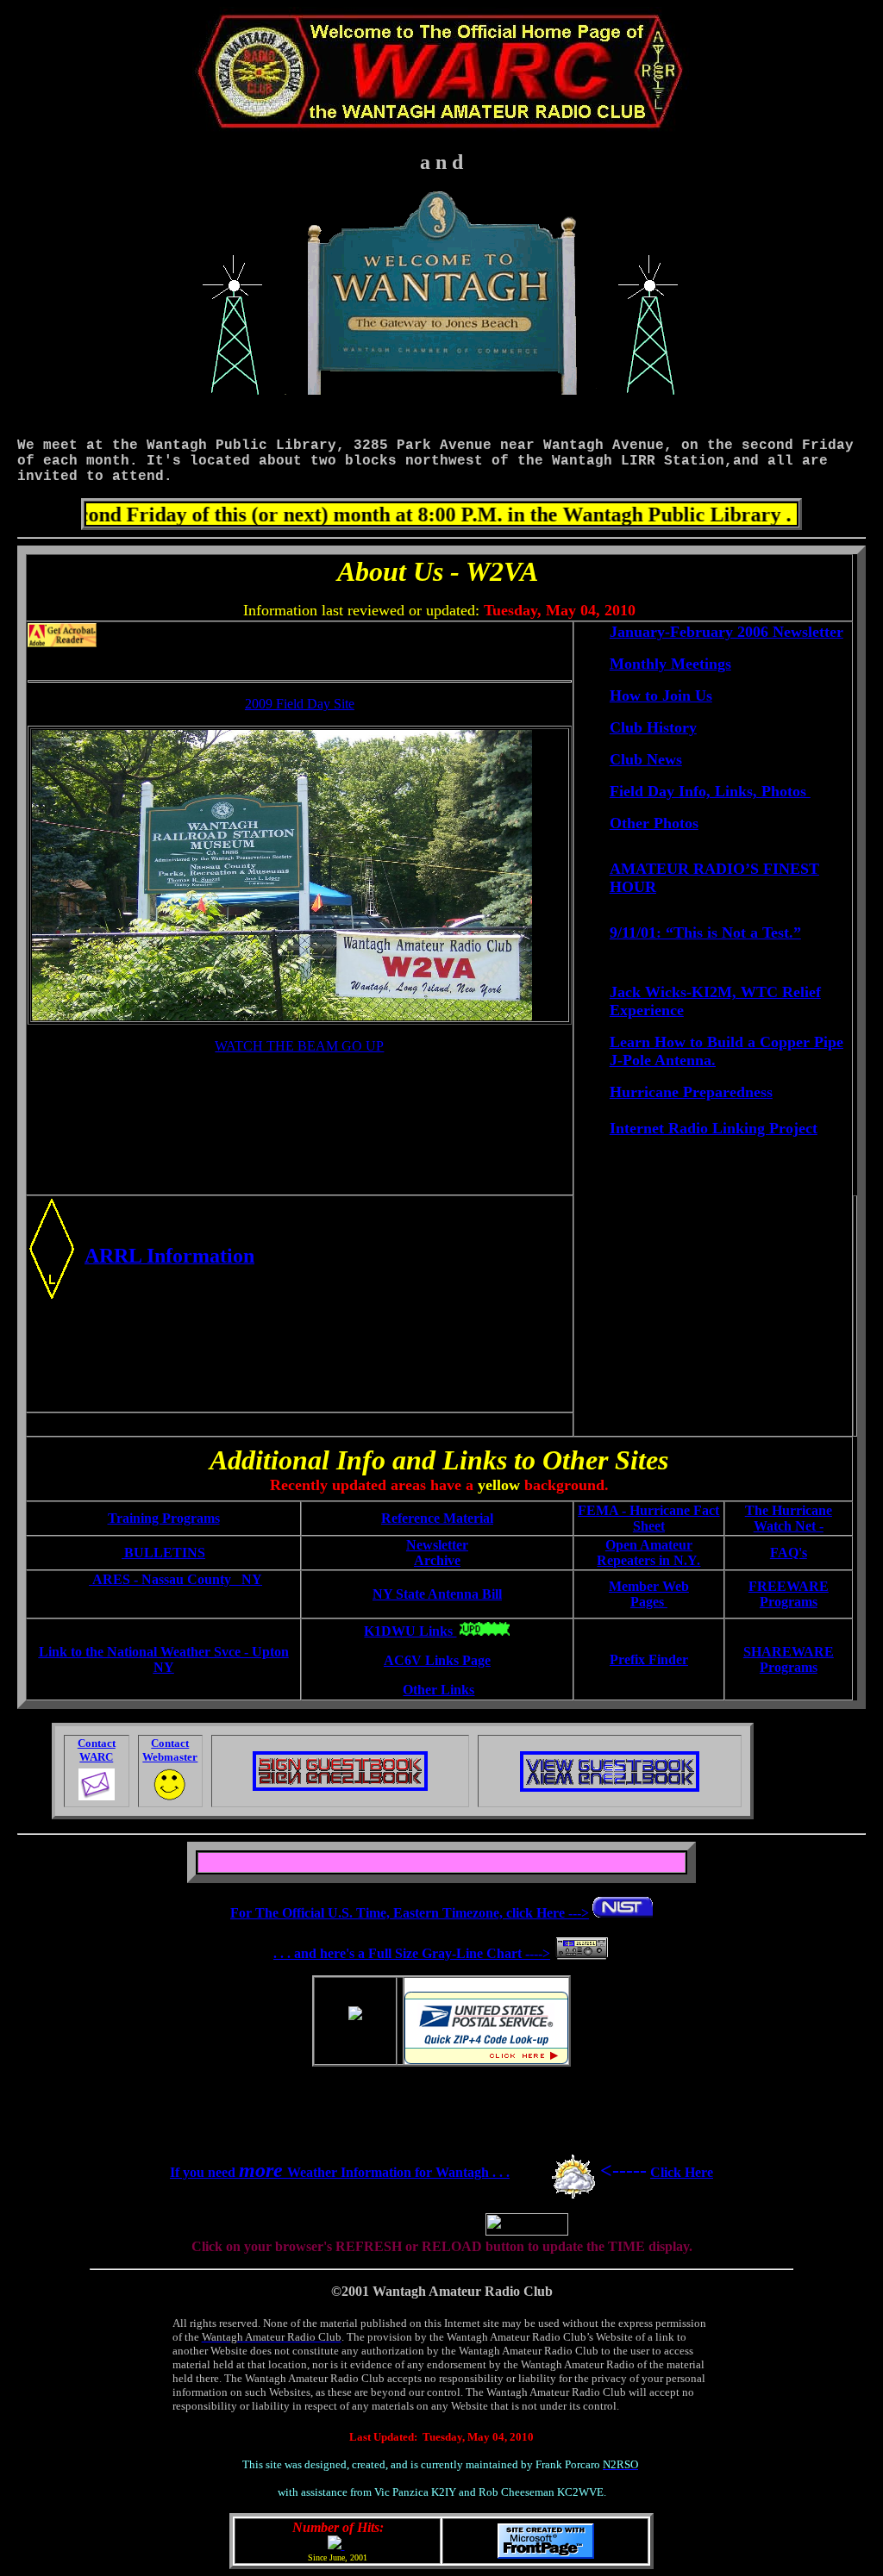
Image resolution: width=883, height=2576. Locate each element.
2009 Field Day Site (300, 704)
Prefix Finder (649, 1659)
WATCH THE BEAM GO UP (299, 1046)
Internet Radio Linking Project (714, 1128)
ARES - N (177, 1579)
